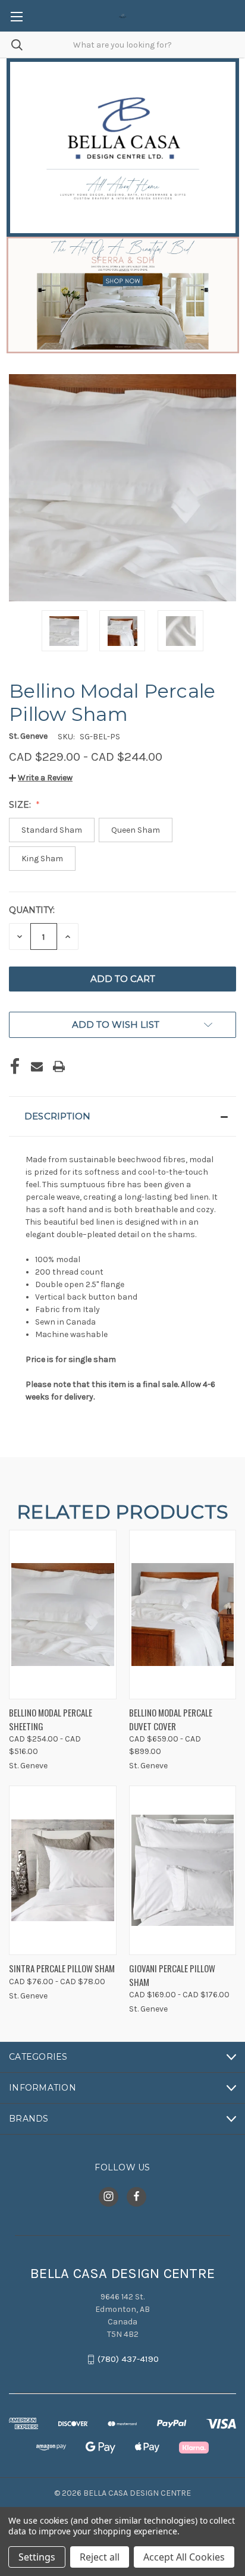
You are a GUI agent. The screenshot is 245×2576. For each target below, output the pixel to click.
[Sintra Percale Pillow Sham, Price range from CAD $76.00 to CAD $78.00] (63, 1870)
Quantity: (32, 910)
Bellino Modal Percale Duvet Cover (171, 1719)
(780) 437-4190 (128, 2359)
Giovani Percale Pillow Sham (172, 1975)
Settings (37, 2557)
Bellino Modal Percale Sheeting (51, 1719)
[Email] (37, 1066)
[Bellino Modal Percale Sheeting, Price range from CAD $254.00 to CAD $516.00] (63, 1615)
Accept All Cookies (184, 2557)
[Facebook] (15, 1066)
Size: (21, 805)
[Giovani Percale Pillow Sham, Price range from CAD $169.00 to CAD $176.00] (183, 1870)
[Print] (59, 1066)
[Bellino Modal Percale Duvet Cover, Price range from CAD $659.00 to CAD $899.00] (183, 1615)
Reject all (100, 2557)
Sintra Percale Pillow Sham (62, 1968)
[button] (41, 778)
